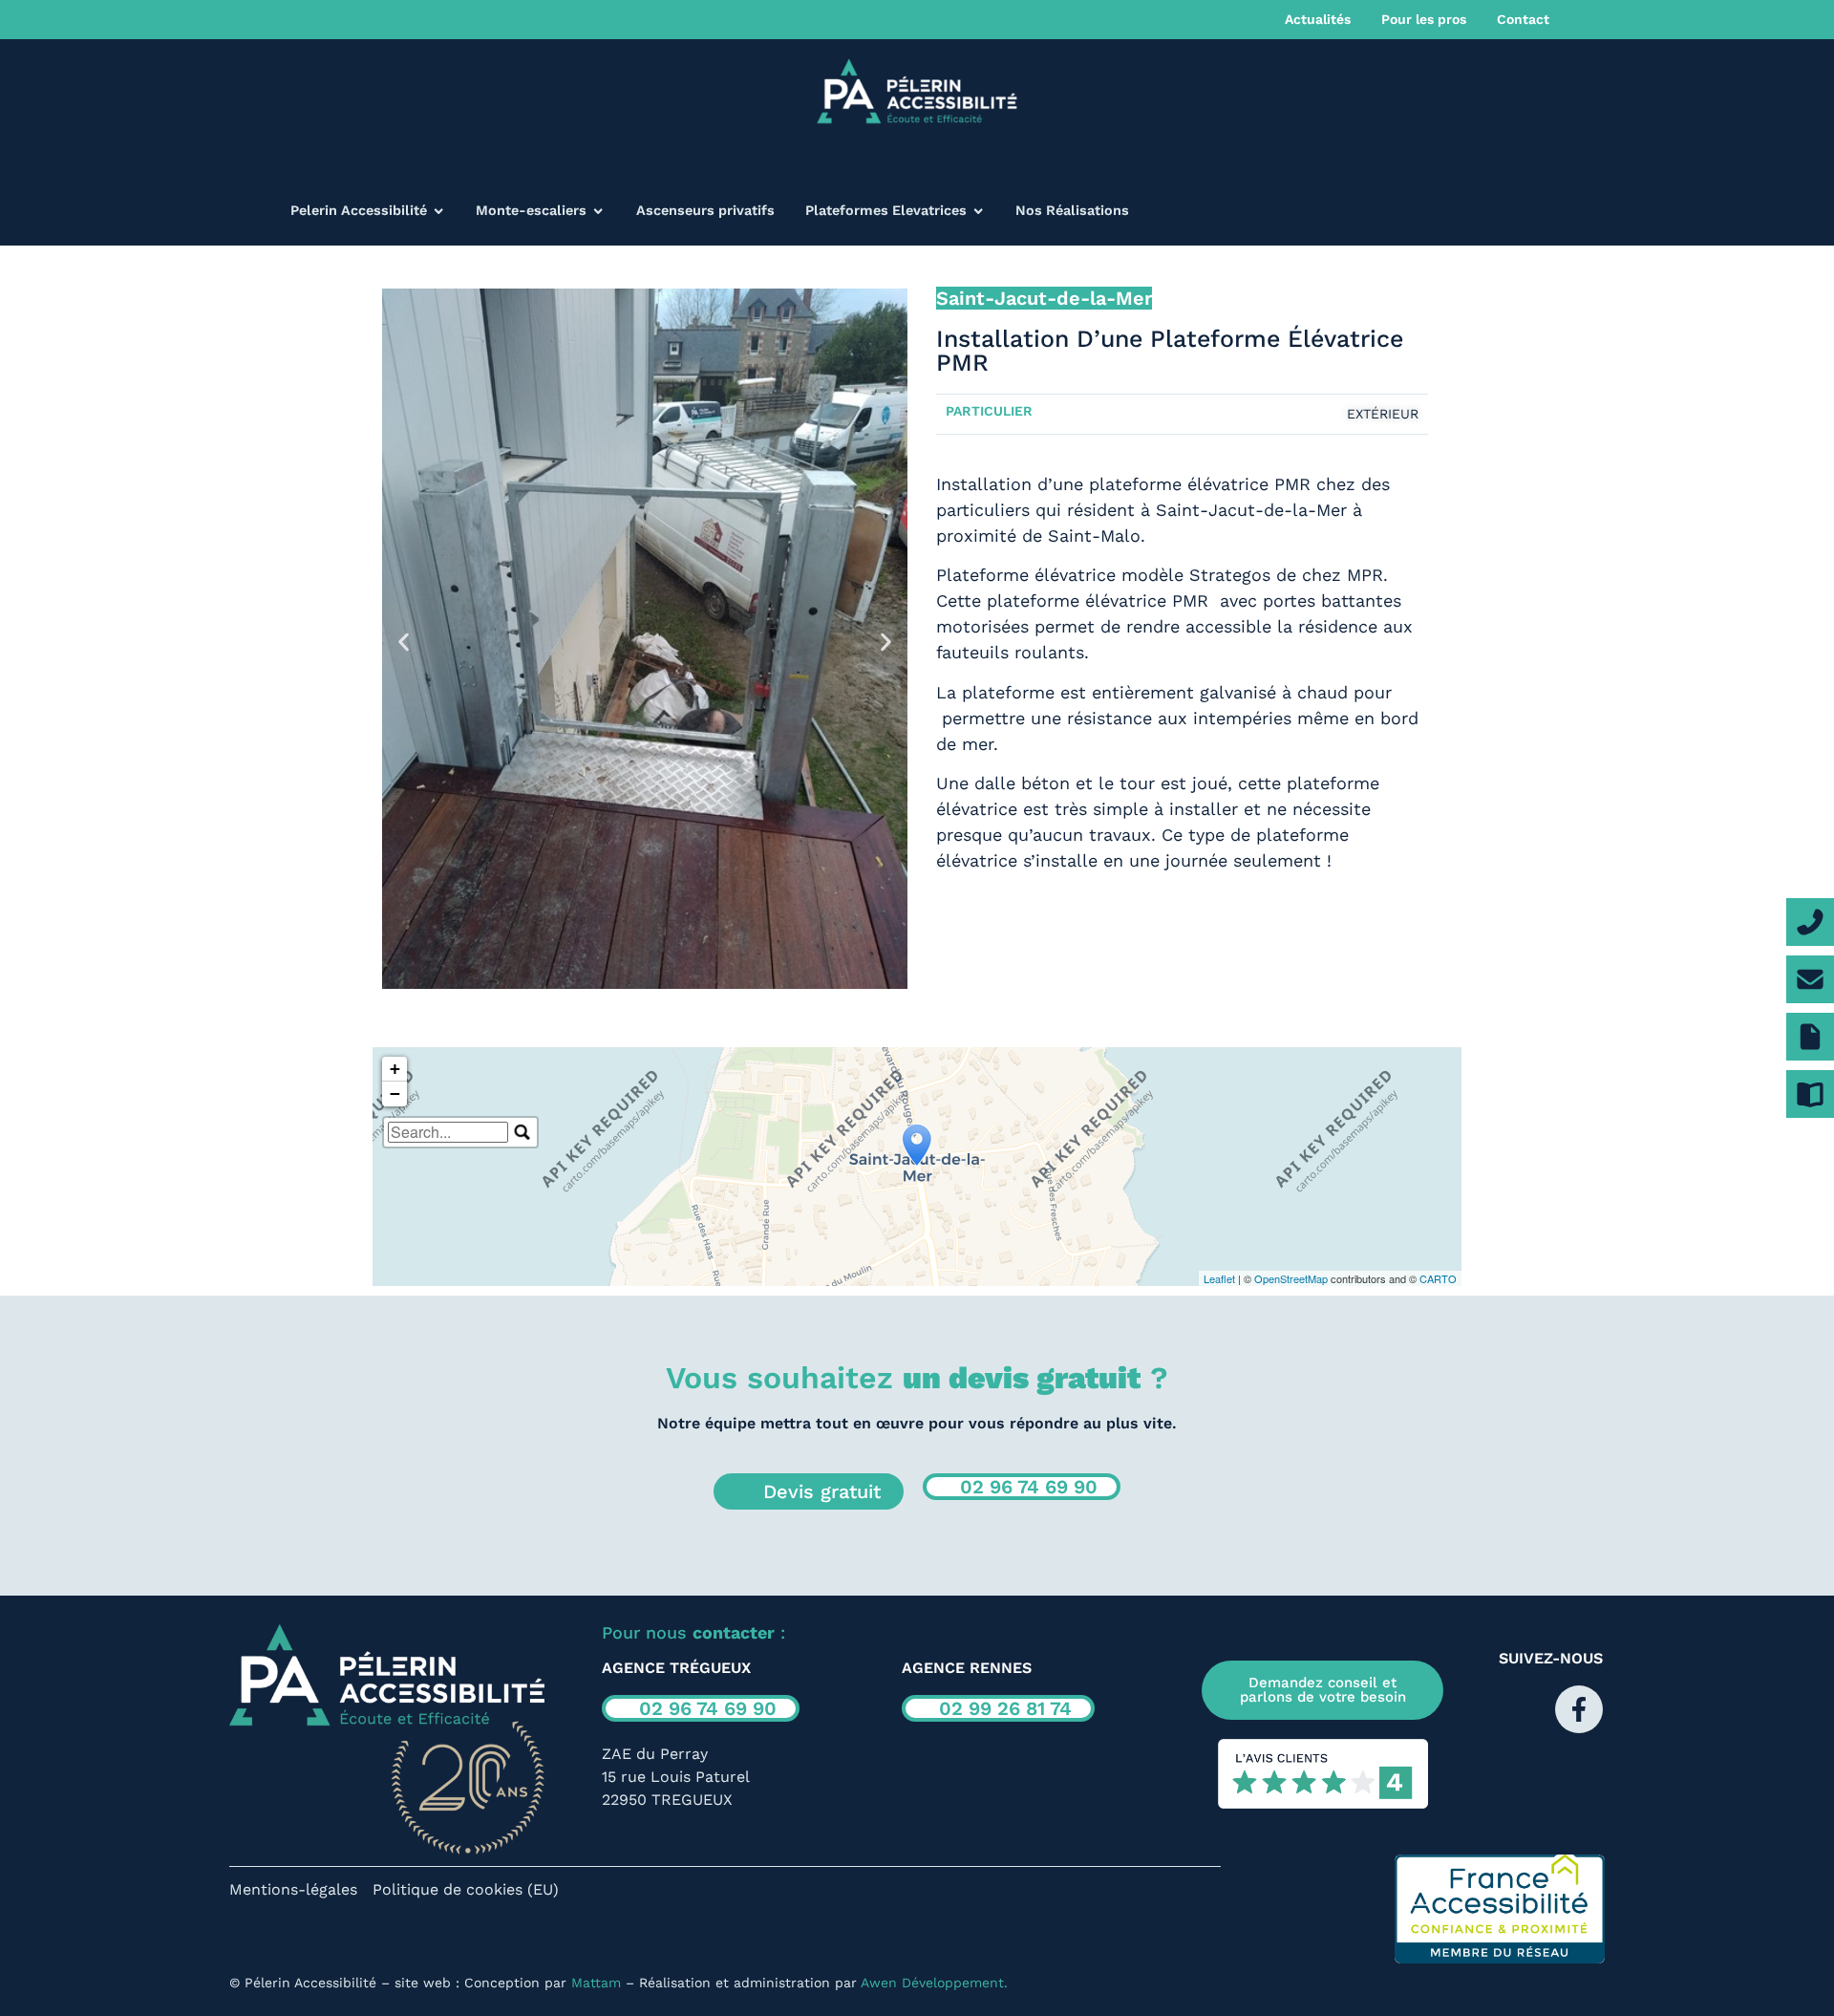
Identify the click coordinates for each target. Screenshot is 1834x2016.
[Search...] (522, 1132)
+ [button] (395, 1069)
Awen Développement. (934, 1983)
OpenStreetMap (1291, 1278)
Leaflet (1219, 1278)
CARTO (1438, 1278)
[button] (404, 642)
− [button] (395, 1094)
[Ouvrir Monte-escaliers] (598, 211)
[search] (448, 1132)
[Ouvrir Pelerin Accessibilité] (438, 211)
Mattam (596, 1983)
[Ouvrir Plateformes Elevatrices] (978, 211)
